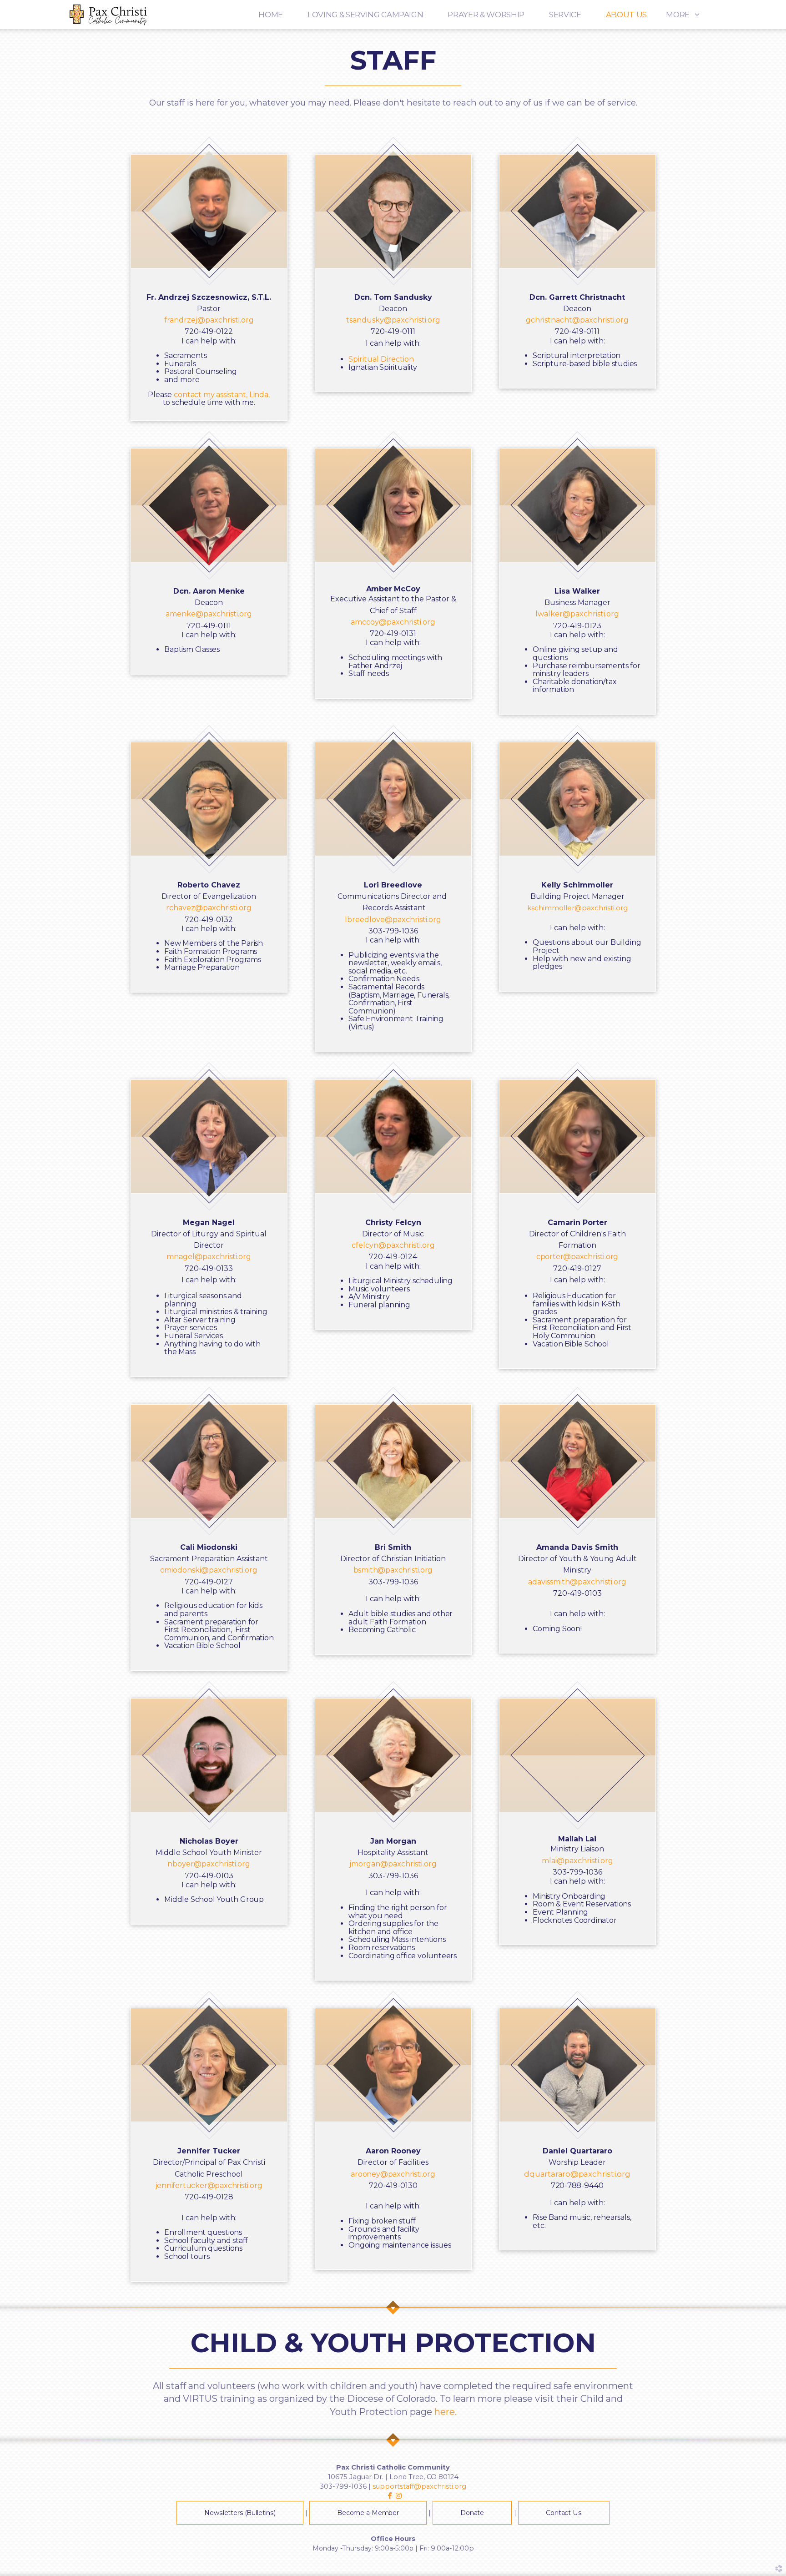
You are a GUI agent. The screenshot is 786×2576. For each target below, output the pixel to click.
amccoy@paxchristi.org (393, 622)
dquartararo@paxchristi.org (577, 2174)
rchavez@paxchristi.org (209, 908)
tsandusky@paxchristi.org (393, 320)
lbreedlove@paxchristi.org (393, 920)
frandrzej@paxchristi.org (209, 320)
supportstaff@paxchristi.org (419, 2486)
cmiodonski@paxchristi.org (209, 1570)
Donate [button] (472, 2513)
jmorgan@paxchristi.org (393, 1864)
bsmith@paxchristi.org (393, 1570)
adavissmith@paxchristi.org (577, 1582)
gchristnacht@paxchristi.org (577, 320)
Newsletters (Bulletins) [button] (240, 2513)
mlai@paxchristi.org (577, 1861)
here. (446, 2412)
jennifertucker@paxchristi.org (209, 2185)
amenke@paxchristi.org (209, 614)
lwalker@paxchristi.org (577, 614)
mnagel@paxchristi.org (209, 1257)
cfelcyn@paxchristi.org (393, 1245)
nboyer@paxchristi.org (209, 1864)
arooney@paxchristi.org (393, 2174)
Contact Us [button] (564, 2513)
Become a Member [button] (368, 2513)
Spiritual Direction (381, 359)
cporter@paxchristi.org (577, 1257)
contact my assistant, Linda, (222, 395)
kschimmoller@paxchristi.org (577, 908)
